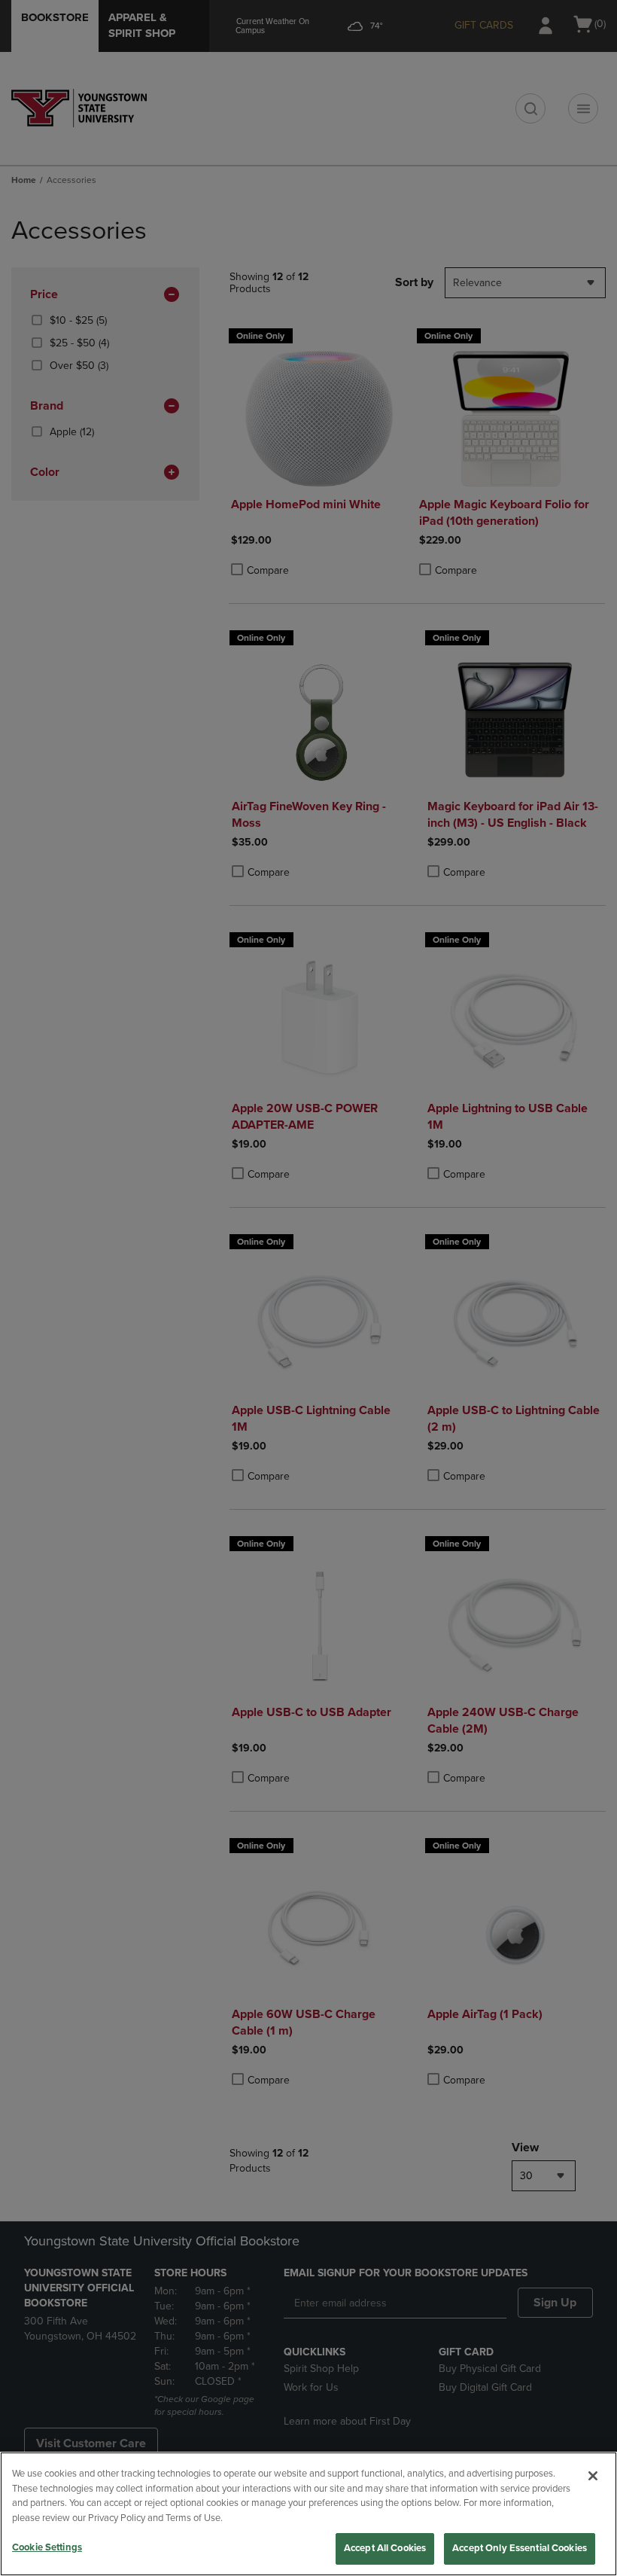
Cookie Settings (47, 2547)
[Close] (593, 2476)
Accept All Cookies (385, 2548)
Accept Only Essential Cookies (520, 2548)
